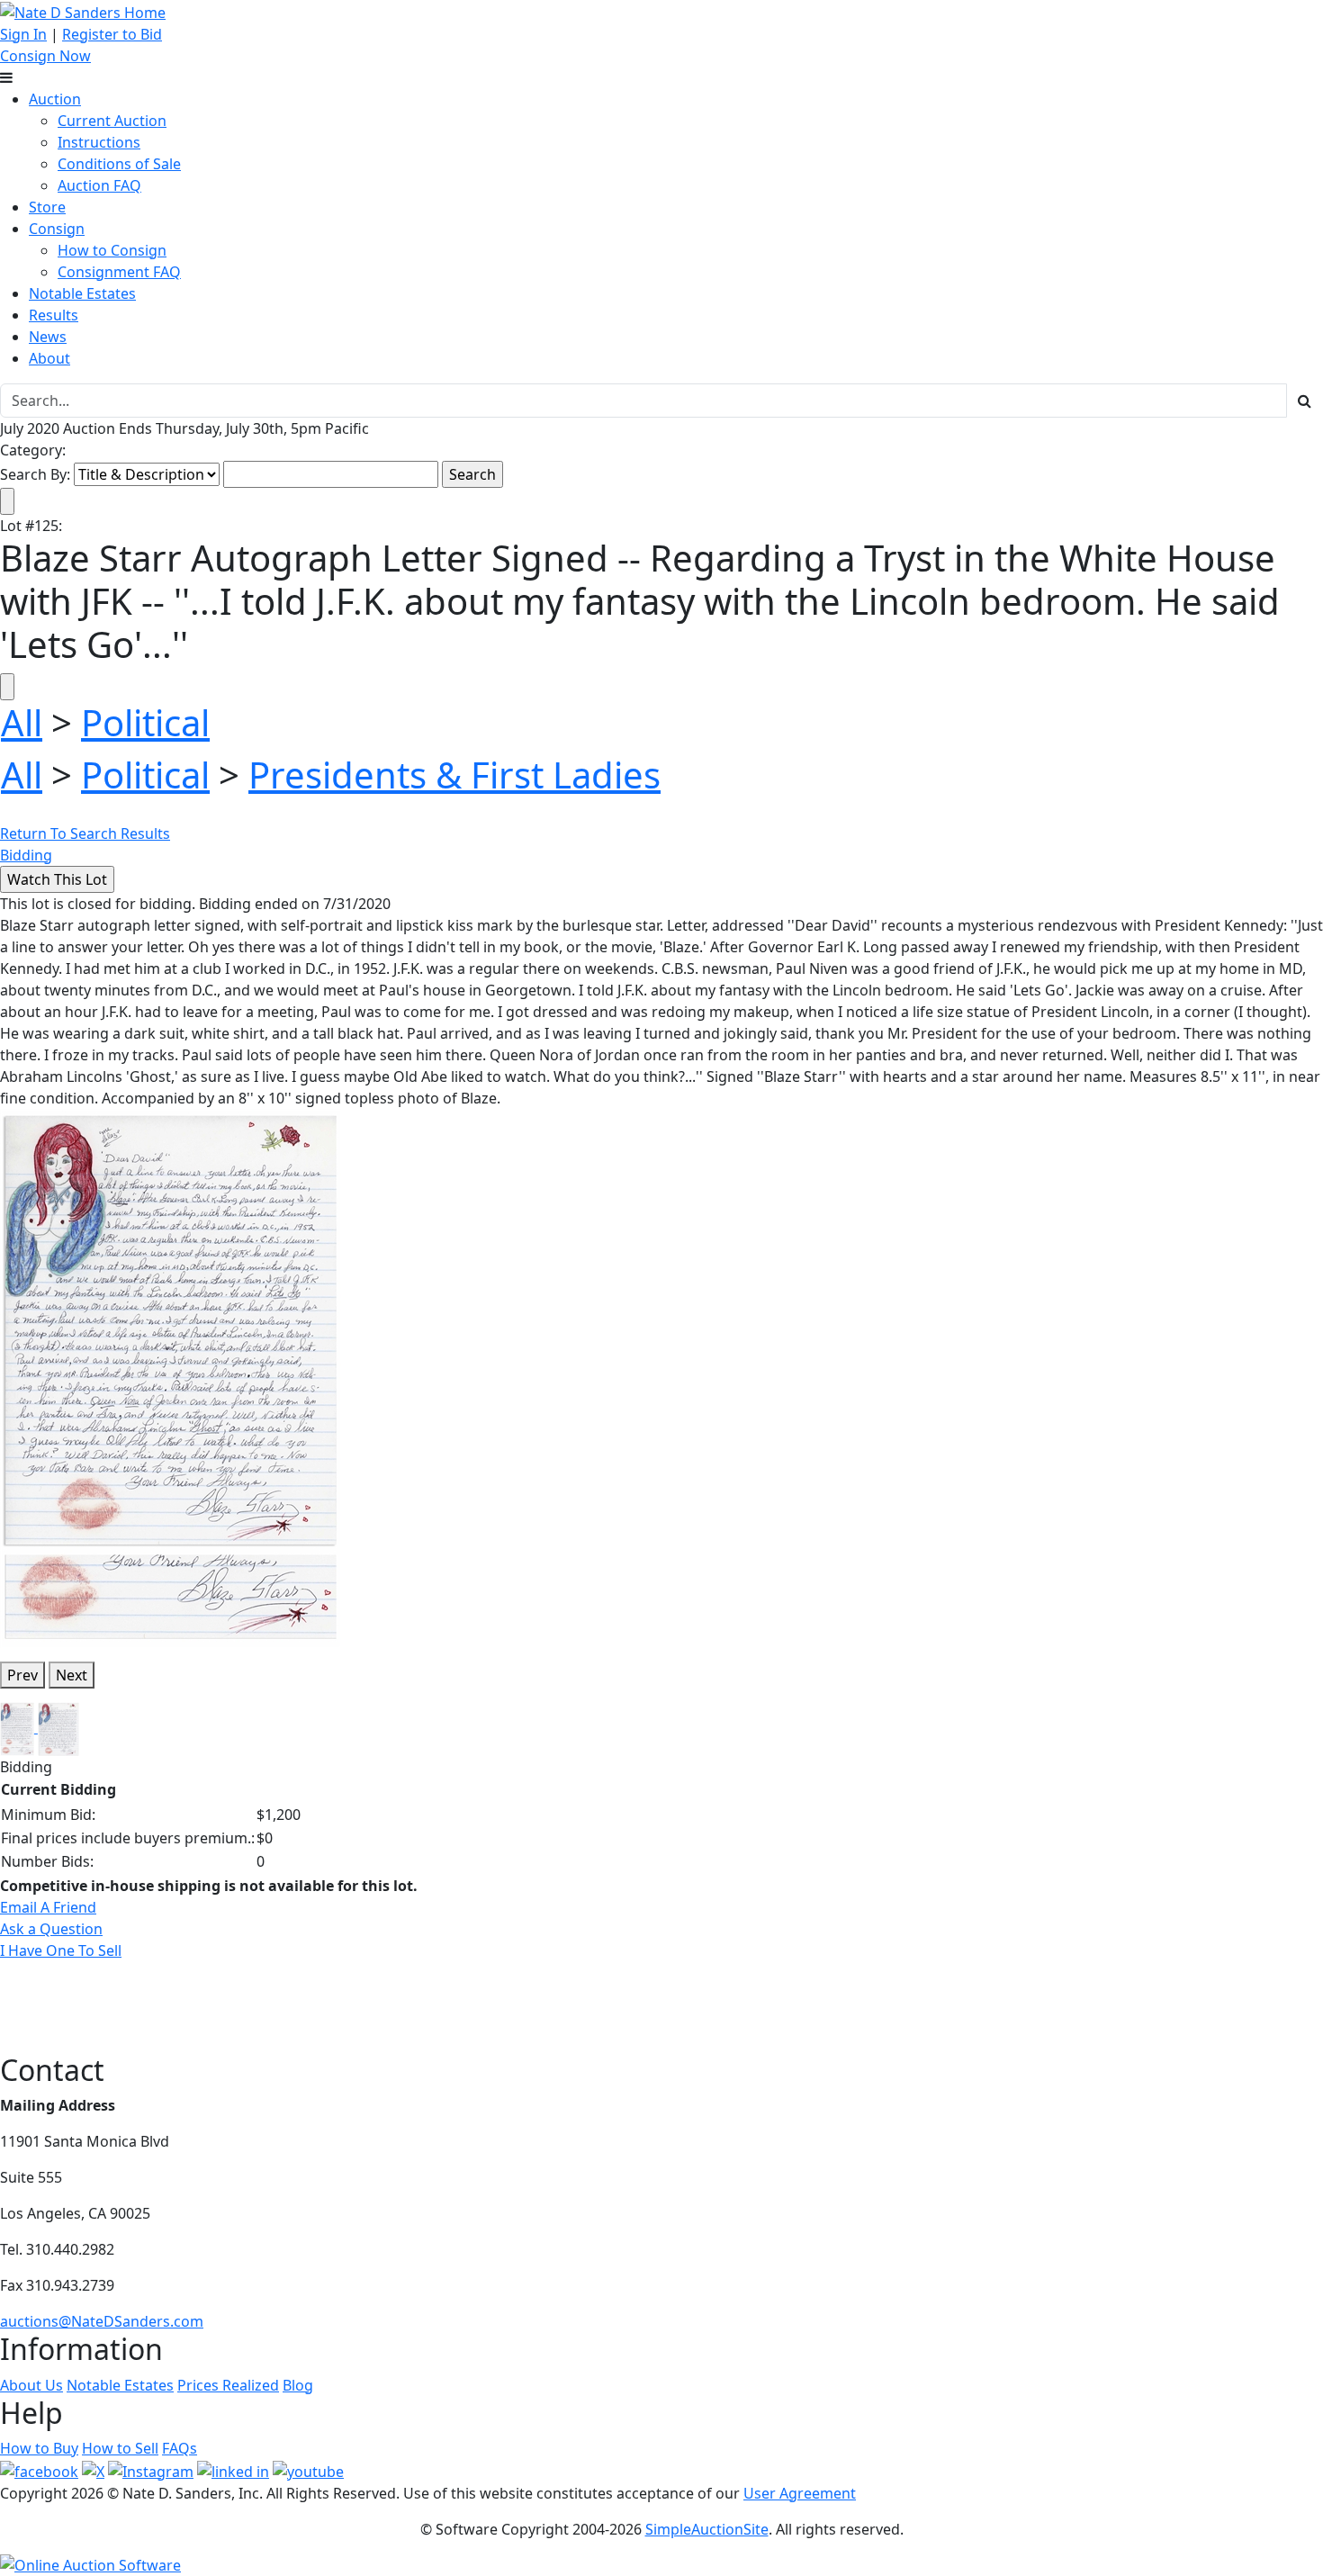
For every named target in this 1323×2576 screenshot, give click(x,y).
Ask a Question (51, 1929)
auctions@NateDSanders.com (102, 2321)
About (49, 358)
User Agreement (800, 2493)
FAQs (180, 2448)
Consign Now (45, 56)
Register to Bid (112, 34)
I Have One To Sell (61, 1950)
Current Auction (112, 121)
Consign (57, 229)
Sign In (23, 34)
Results (54, 315)
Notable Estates (82, 293)
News (48, 337)
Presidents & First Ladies (454, 775)
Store (47, 207)
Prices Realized (228, 2385)
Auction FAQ (99, 185)
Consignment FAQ (119, 272)
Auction (55, 99)
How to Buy (39, 2448)
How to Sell (120, 2448)
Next (72, 1675)
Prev (22, 1675)
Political (145, 722)
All (22, 722)
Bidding (26, 855)
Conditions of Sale (119, 164)
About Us (31, 2385)
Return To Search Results (85, 833)
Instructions (99, 142)
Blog (298, 2385)
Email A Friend (48, 1907)
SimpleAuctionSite (707, 2529)
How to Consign (112, 250)
